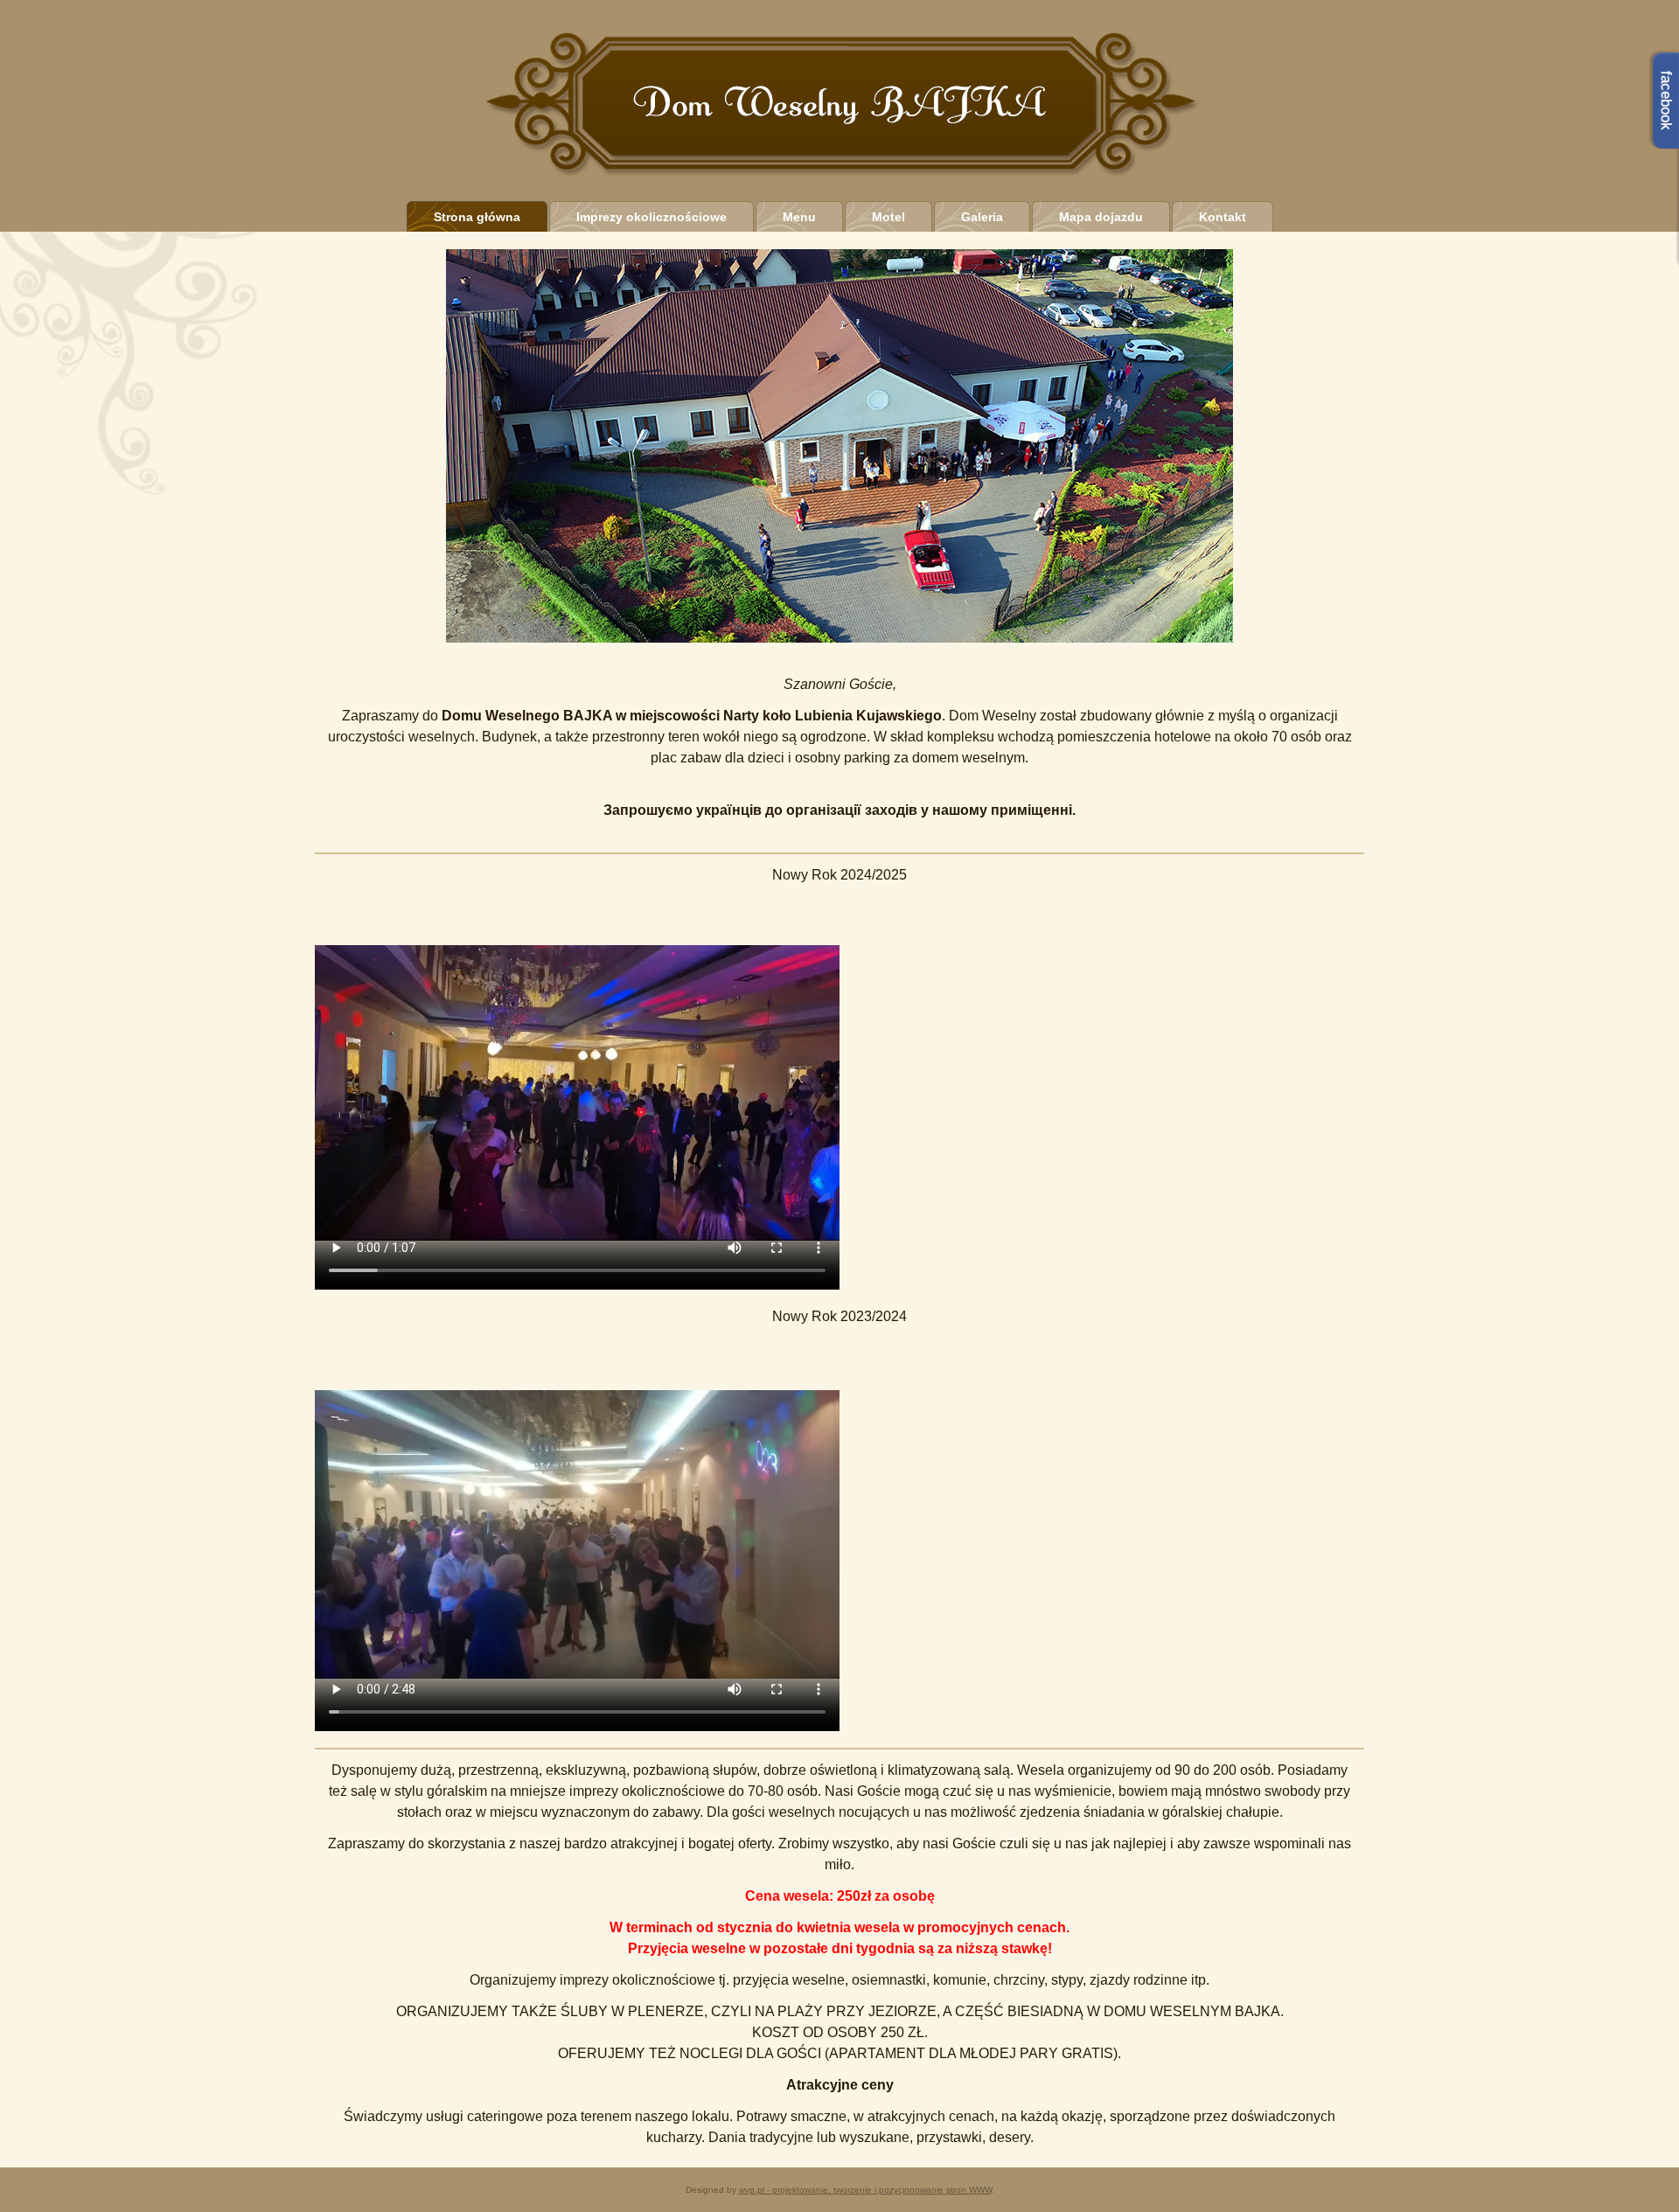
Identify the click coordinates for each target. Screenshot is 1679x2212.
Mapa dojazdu (1101, 217)
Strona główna (477, 217)
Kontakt (1223, 217)
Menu (799, 217)
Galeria (982, 217)
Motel (888, 217)
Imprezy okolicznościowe (651, 217)
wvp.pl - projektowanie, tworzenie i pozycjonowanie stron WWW (865, 2190)
